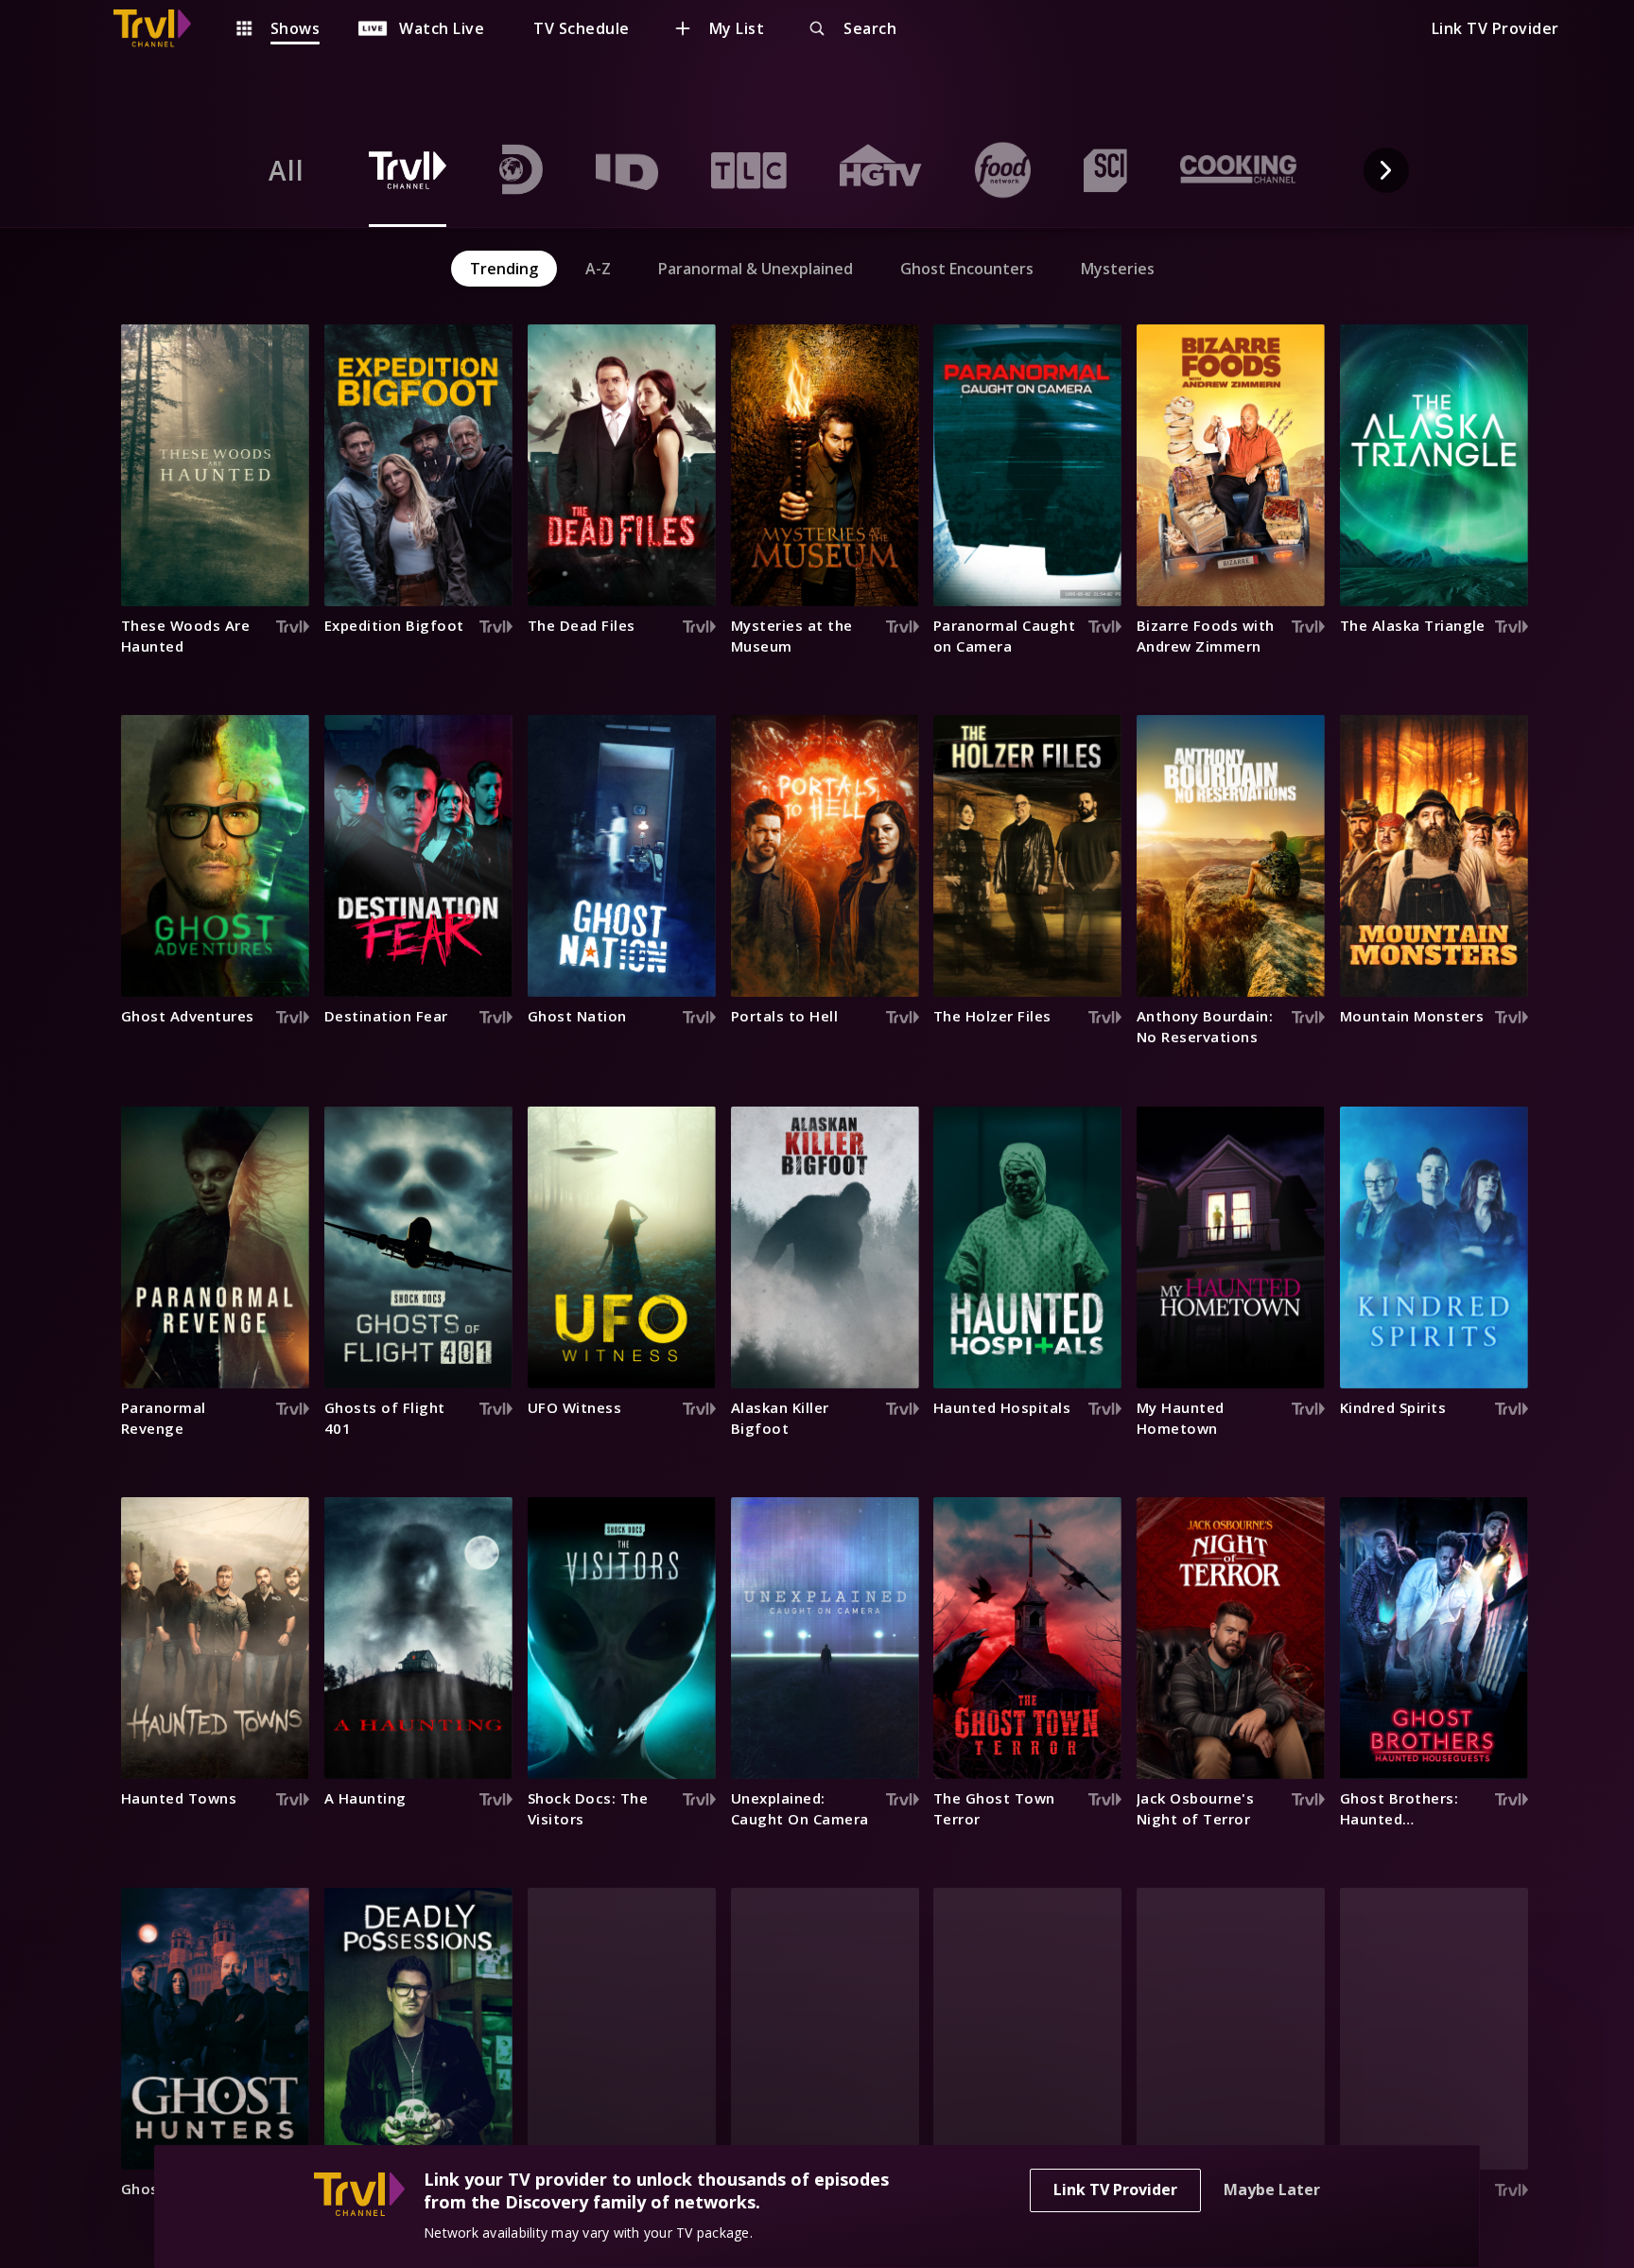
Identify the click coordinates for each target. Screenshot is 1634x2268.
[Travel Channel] (162, 28)
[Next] (1386, 170)
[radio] (287, 170)
